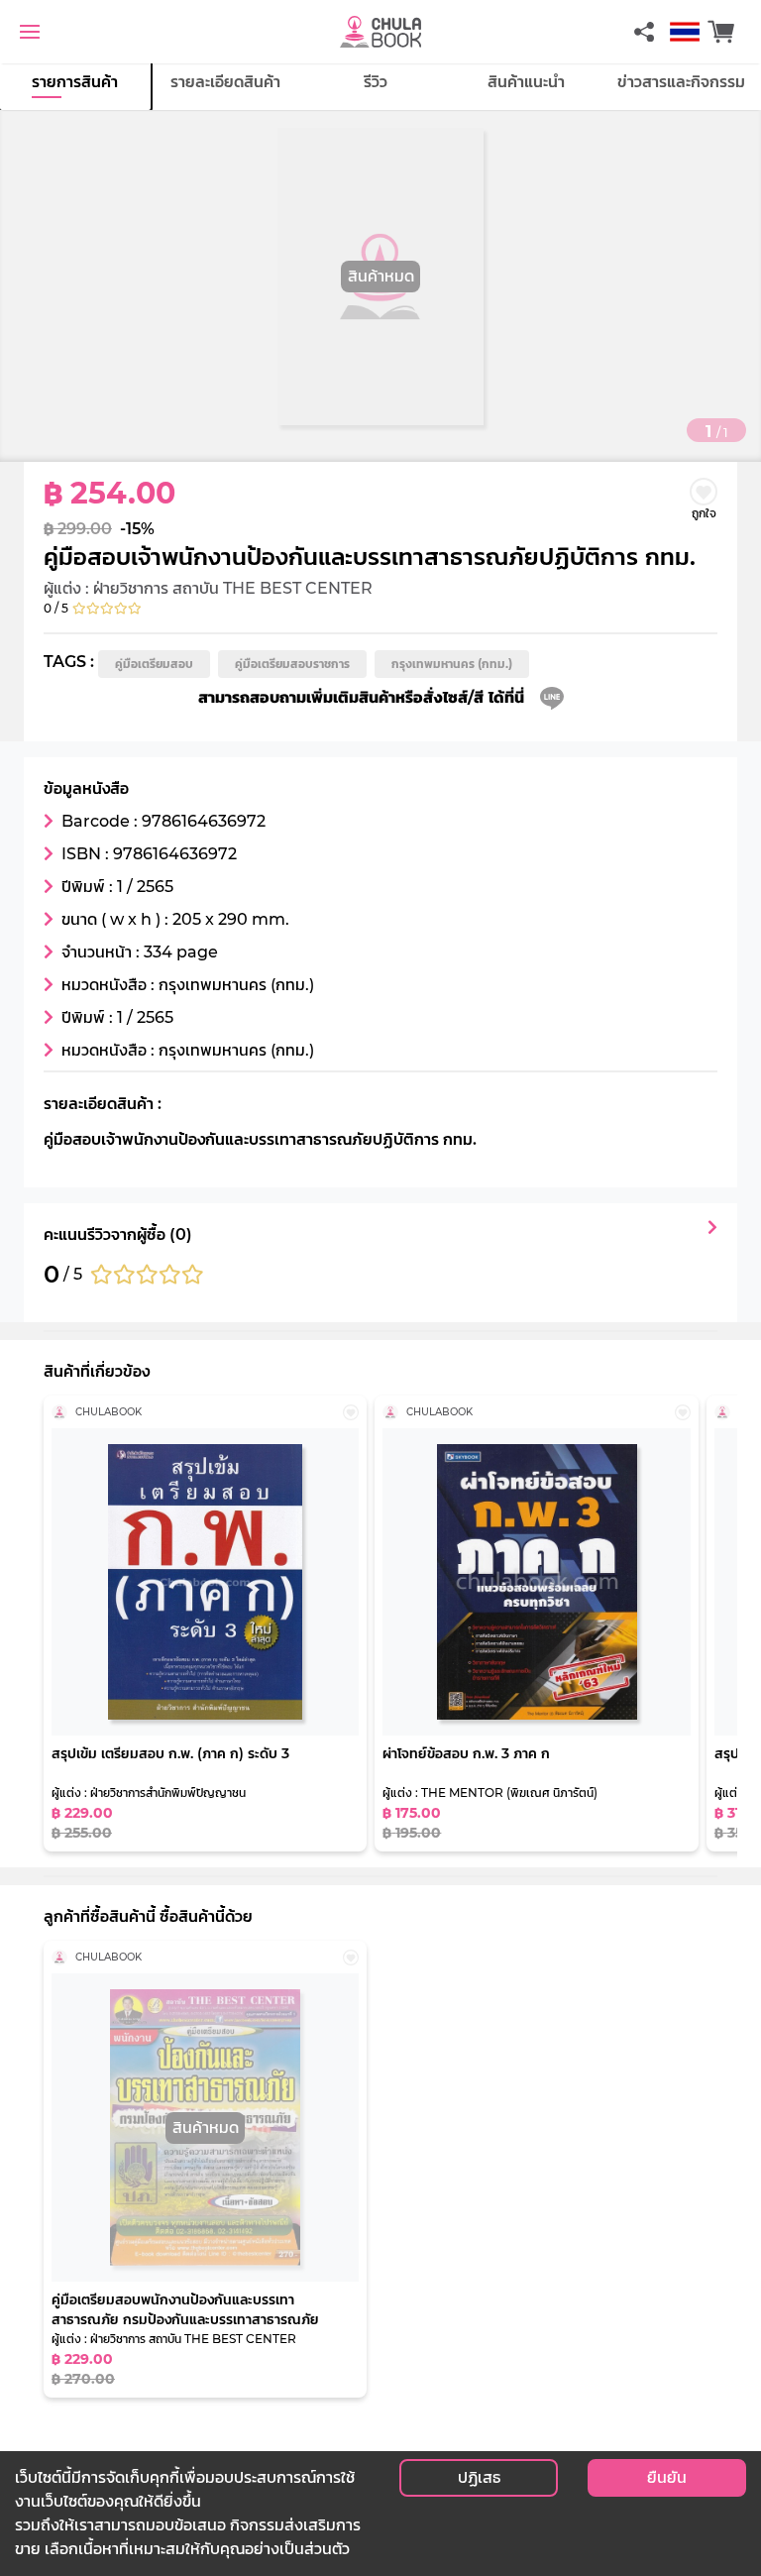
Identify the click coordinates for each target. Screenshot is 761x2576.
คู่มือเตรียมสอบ (154, 664)
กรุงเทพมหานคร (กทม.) (452, 664)
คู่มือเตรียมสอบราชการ (292, 664)
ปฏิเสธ (479, 2477)
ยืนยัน (667, 2477)
